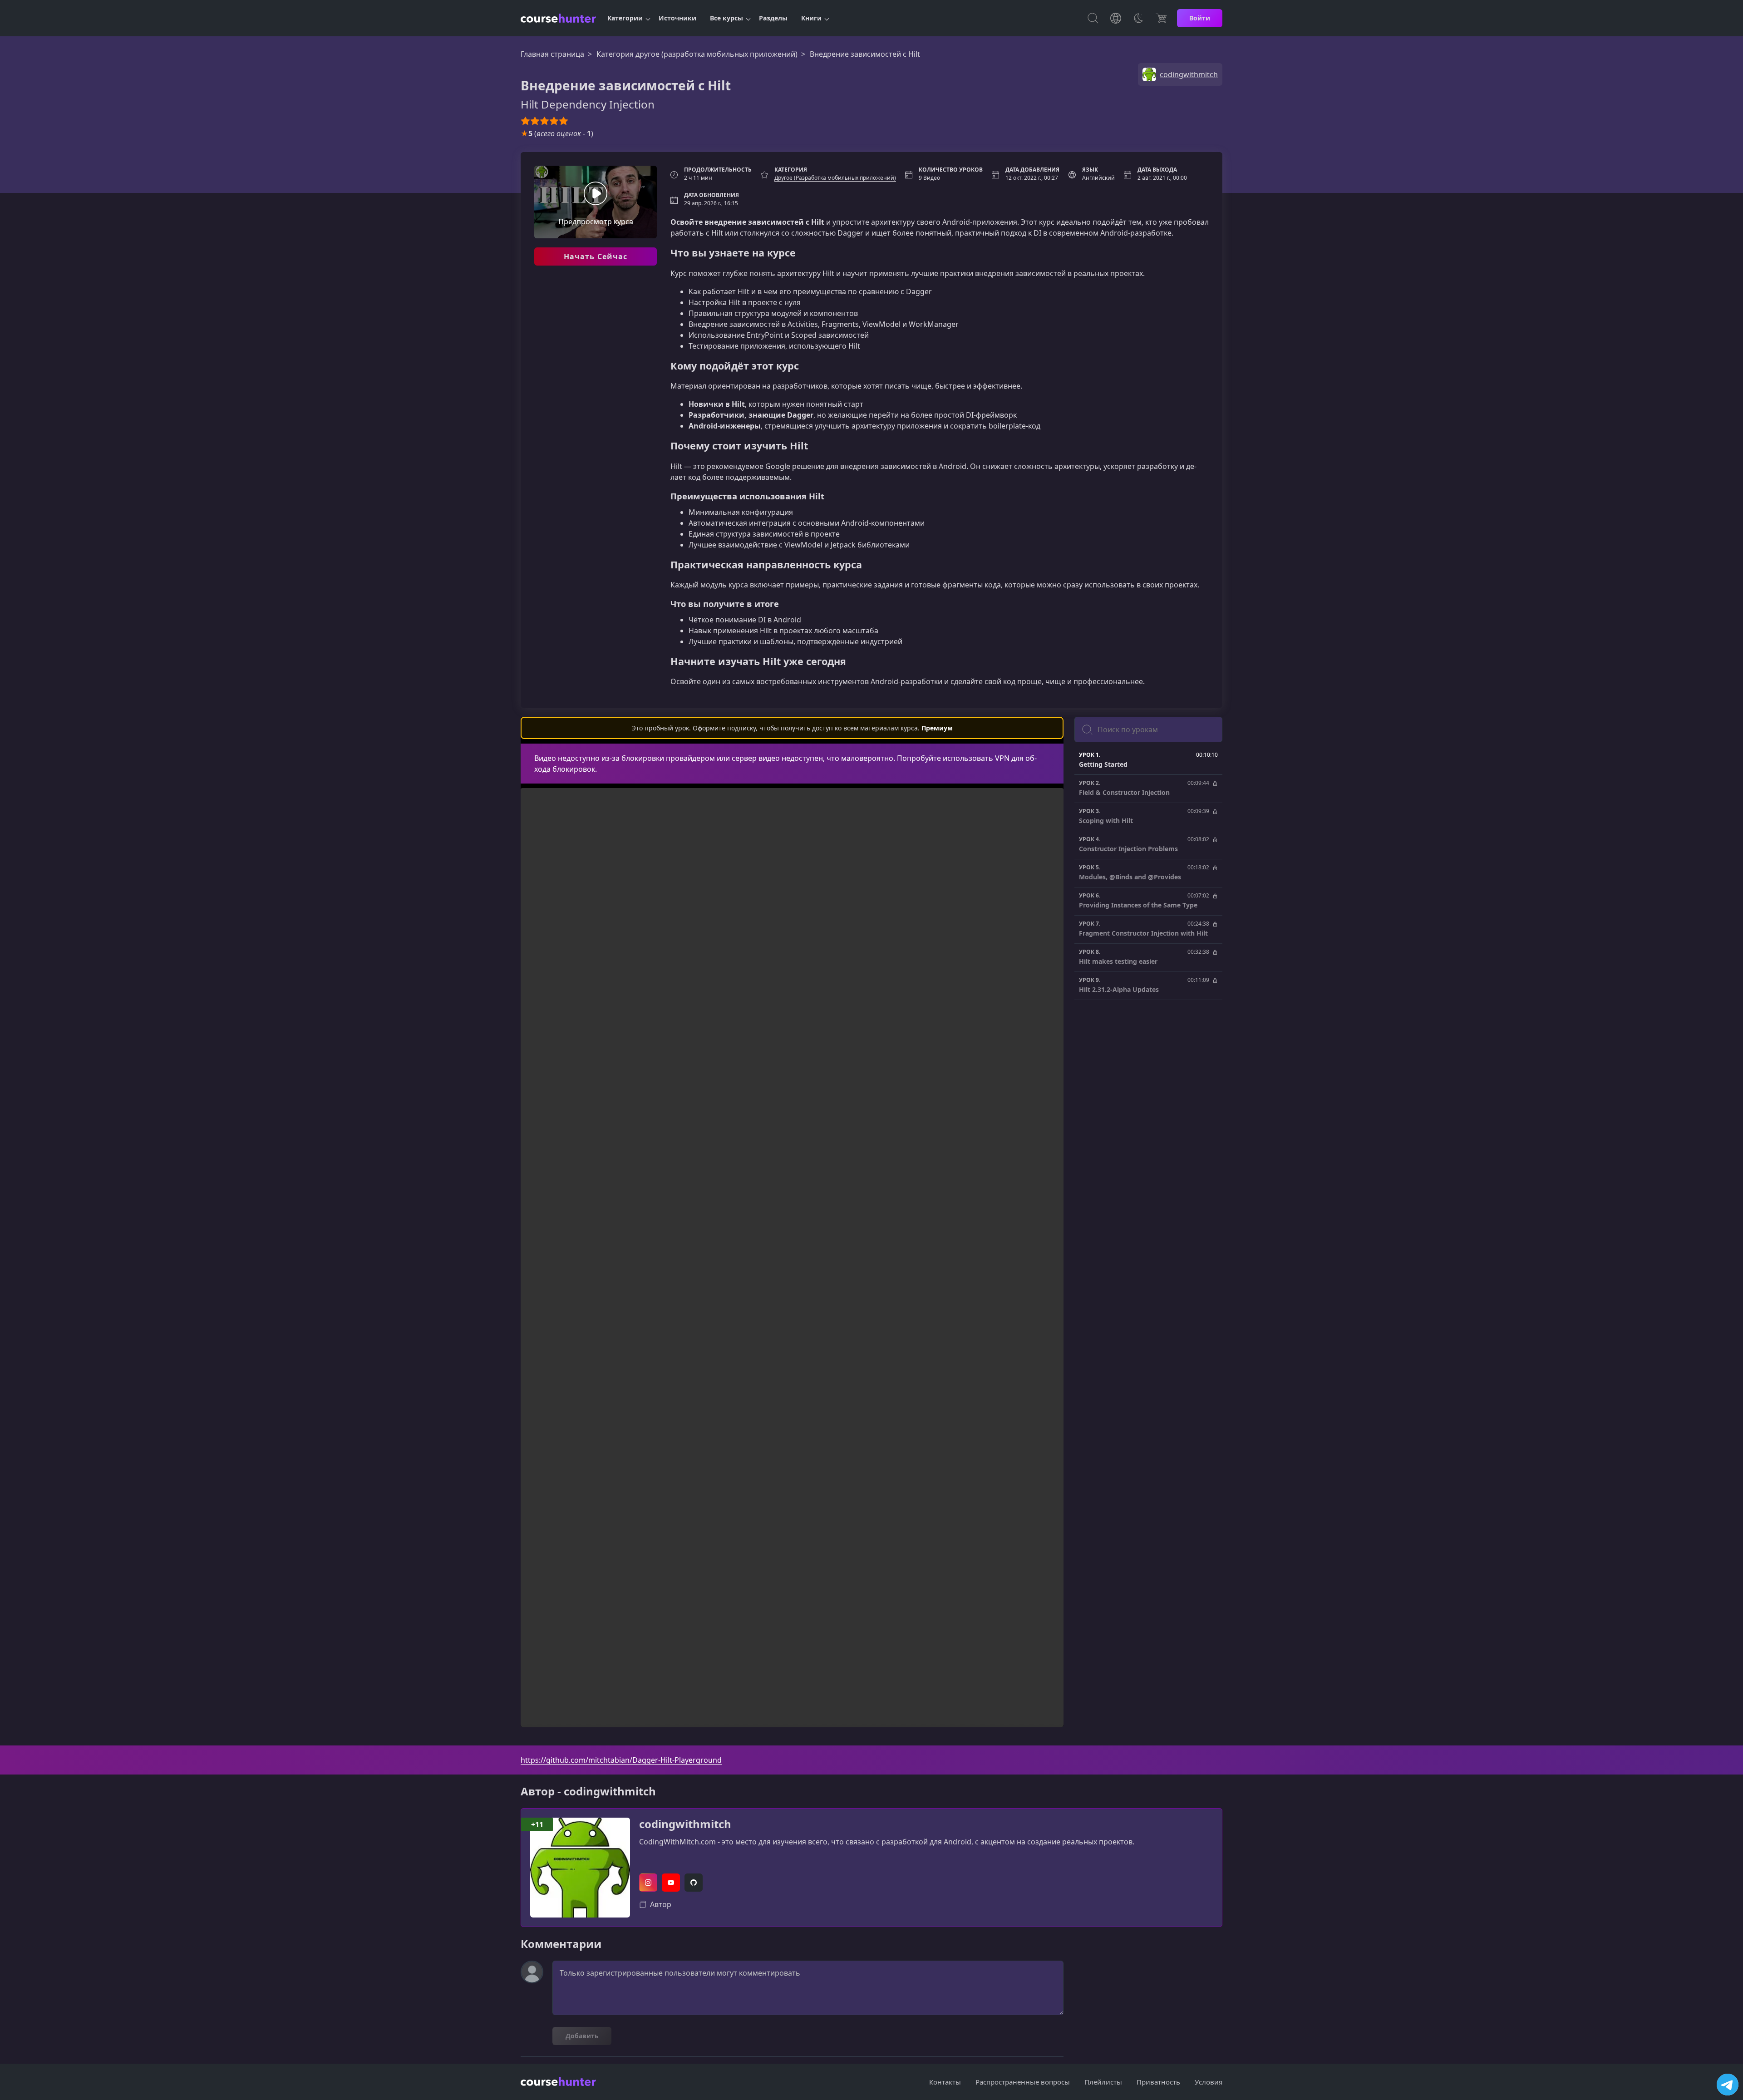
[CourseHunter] (558, 18)
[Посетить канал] (1728, 2085)
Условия (1209, 2082)
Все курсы (726, 18)
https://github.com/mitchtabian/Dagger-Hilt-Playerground (621, 1760)
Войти (1200, 18)
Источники (677, 18)
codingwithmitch (685, 1824)
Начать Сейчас (596, 256)
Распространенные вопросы (1023, 2082)
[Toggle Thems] (1138, 18)
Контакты (945, 2082)
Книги (811, 18)
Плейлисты (1103, 2082)
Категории (625, 18)
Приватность (1158, 2082)
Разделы (773, 18)
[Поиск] (1093, 18)
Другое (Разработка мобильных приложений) (835, 178)
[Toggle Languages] (1116, 18)
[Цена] (1161, 18)
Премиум (937, 728)
